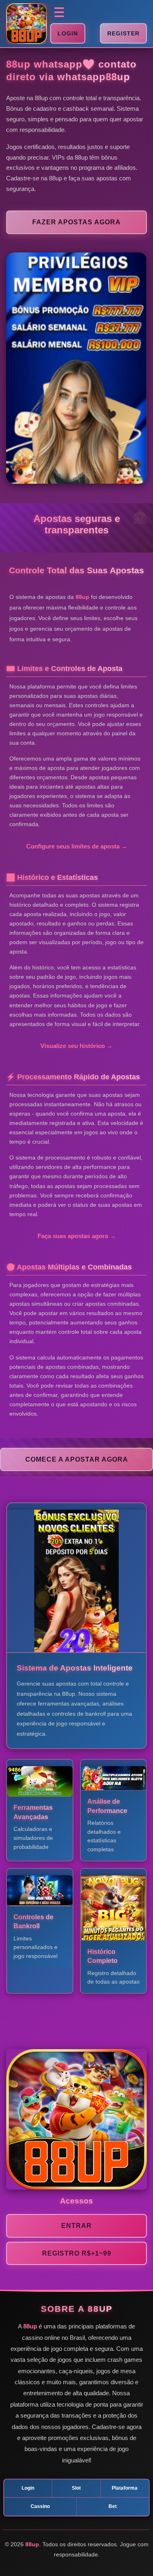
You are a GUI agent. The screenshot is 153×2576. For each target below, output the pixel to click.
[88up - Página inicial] (27, 24)
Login (68, 33)
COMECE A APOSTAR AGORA (77, 1459)
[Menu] (59, 12)
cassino (40, 2506)
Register (123, 33)
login (28, 2488)
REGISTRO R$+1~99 (77, 2253)
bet (113, 2506)
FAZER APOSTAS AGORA (76, 222)
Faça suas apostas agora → (77, 1236)
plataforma (125, 2488)
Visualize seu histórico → (76, 1046)
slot (76, 2488)
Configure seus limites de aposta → (77, 846)
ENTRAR (76, 2226)
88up (118, 77)
